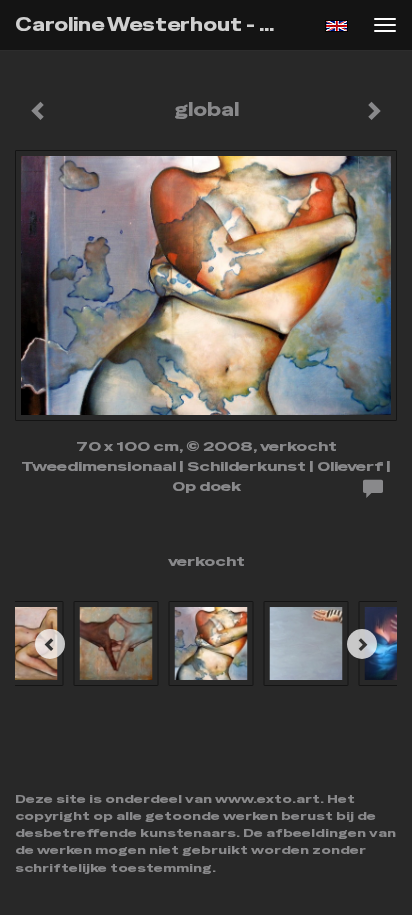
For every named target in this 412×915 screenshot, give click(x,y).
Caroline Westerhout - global (157, 24)
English (336, 26)
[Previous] (50, 644)
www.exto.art (267, 799)
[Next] (362, 644)
